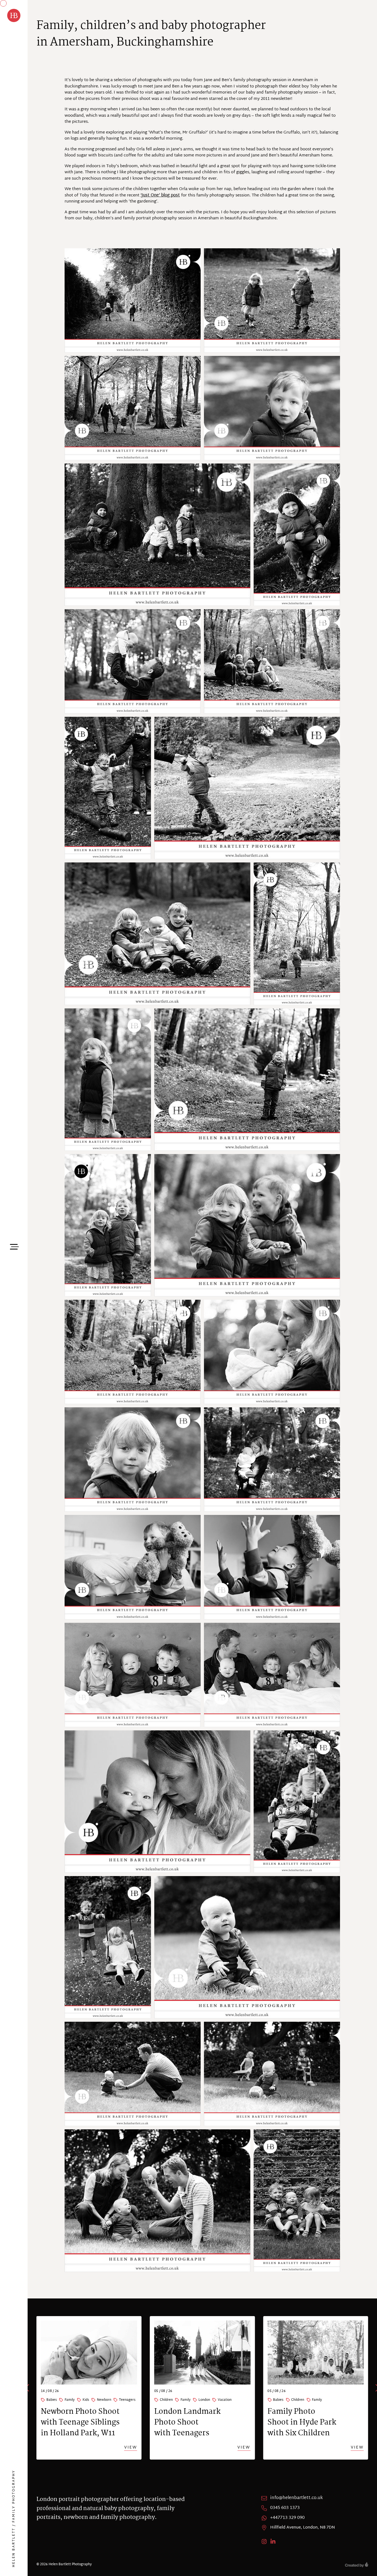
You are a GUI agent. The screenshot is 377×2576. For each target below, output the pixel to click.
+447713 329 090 (287, 2518)
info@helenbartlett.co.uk (297, 2498)
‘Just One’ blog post (160, 195)
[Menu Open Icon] (14, 1246)
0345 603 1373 (285, 2508)
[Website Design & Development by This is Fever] (357, 2564)
